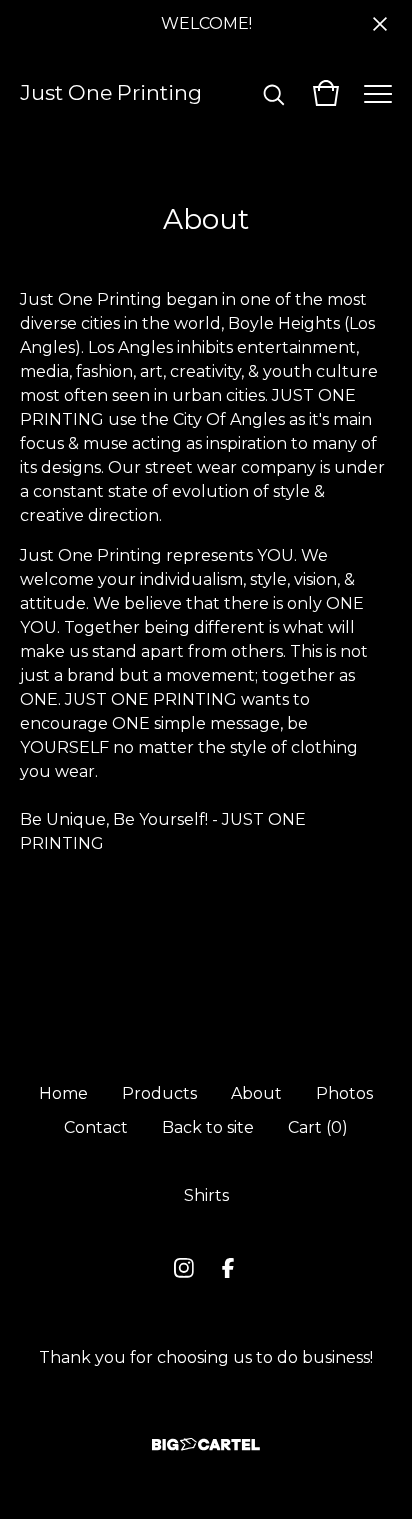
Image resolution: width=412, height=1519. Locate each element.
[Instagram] (184, 1268)
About (256, 1093)
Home (63, 1093)
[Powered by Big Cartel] (206, 1444)
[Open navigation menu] (378, 93)
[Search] (274, 93)
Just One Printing (111, 92)
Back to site (208, 1127)
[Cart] (326, 93)
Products (159, 1093)
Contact (96, 1127)
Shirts (206, 1195)
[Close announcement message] (380, 24)
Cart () (318, 1127)
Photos (344, 1093)
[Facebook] (228, 1268)
